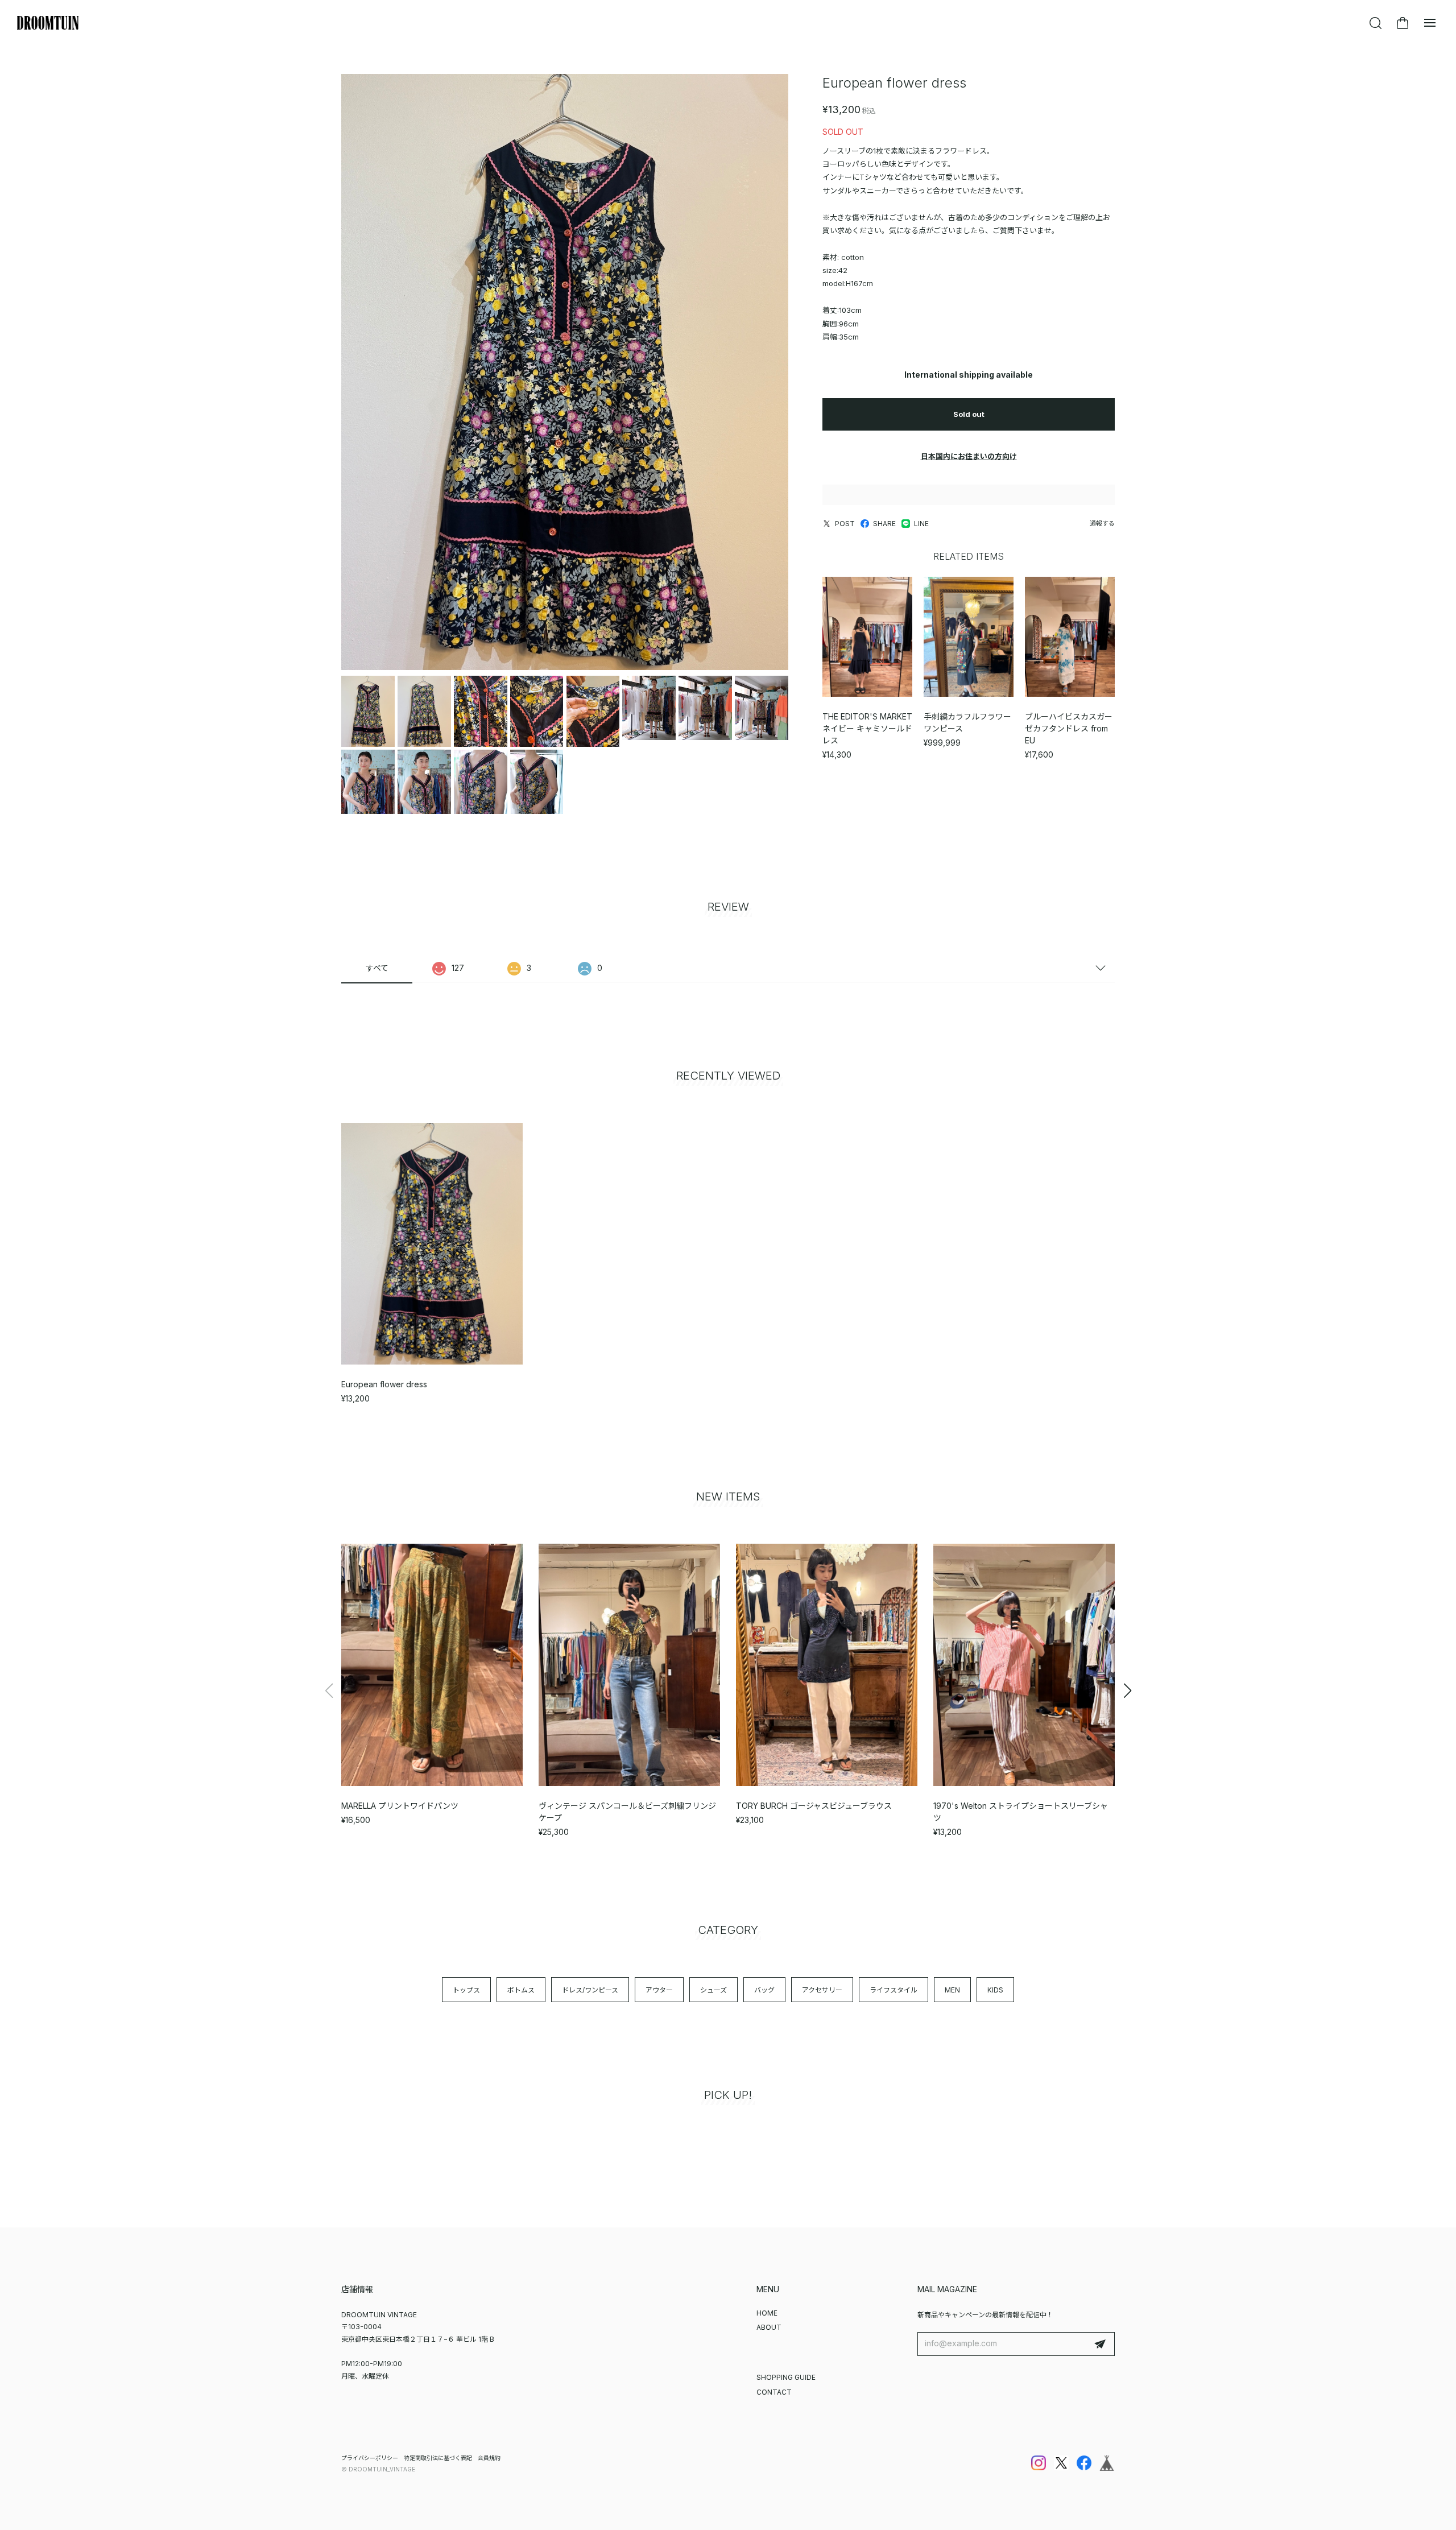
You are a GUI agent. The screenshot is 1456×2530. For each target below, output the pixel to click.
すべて (377, 968)
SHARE (884, 524)
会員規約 (489, 2458)
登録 (1100, 2344)
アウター (659, 1990)
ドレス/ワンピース (590, 1990)
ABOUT (769, 2327)
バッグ (764, 1990)
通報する (1102, 523)
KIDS (995, 1990)
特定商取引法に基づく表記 (438, 2458)
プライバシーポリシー (370, 2458)
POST (845, 524)
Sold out (969, 414)
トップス (466, 1990)
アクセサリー (822, 1990)
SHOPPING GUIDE (786, 2377)
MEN (952, 1990)
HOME (767, 2313)
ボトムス (521, 1990)
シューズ (713, 1990)
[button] (1127, 1690)
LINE (921, 524)
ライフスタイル (894, 1990)
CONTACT (774, 2392)
